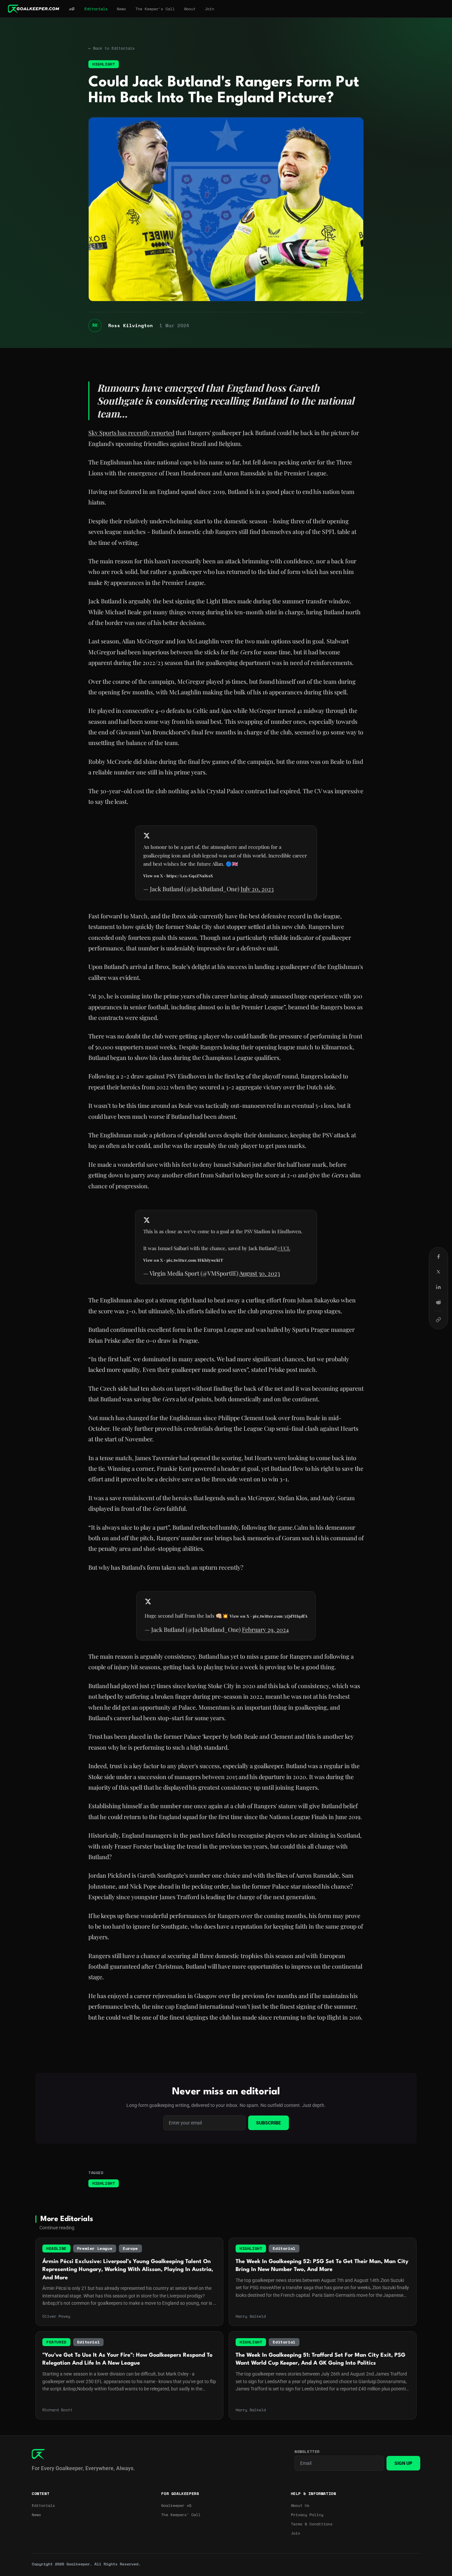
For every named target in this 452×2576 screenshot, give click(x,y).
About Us (300, 2506)
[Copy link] (438, 1320)
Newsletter (307, 2452)
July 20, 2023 (257, 889)
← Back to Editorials (112, 48)
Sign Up (403, 2463)
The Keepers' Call (181, 2515)
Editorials (96, 9)
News (121, 9)
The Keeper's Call (155, 9)
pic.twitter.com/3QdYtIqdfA (280, 1616)
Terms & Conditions (312, 2524)
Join (209, 9)
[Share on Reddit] (438, 1302)
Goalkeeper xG (176, 2506)
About (190, 9)
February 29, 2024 (265, 1630)
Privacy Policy (307, 2515)
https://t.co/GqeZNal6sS (190, 876)
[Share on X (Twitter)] (438, 1272)
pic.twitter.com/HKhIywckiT (195, 1260)
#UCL (284, 1248)
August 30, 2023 (260, 1273)
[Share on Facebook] (438, 1256)
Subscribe (269, 2123)
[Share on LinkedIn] (438, 1287)
